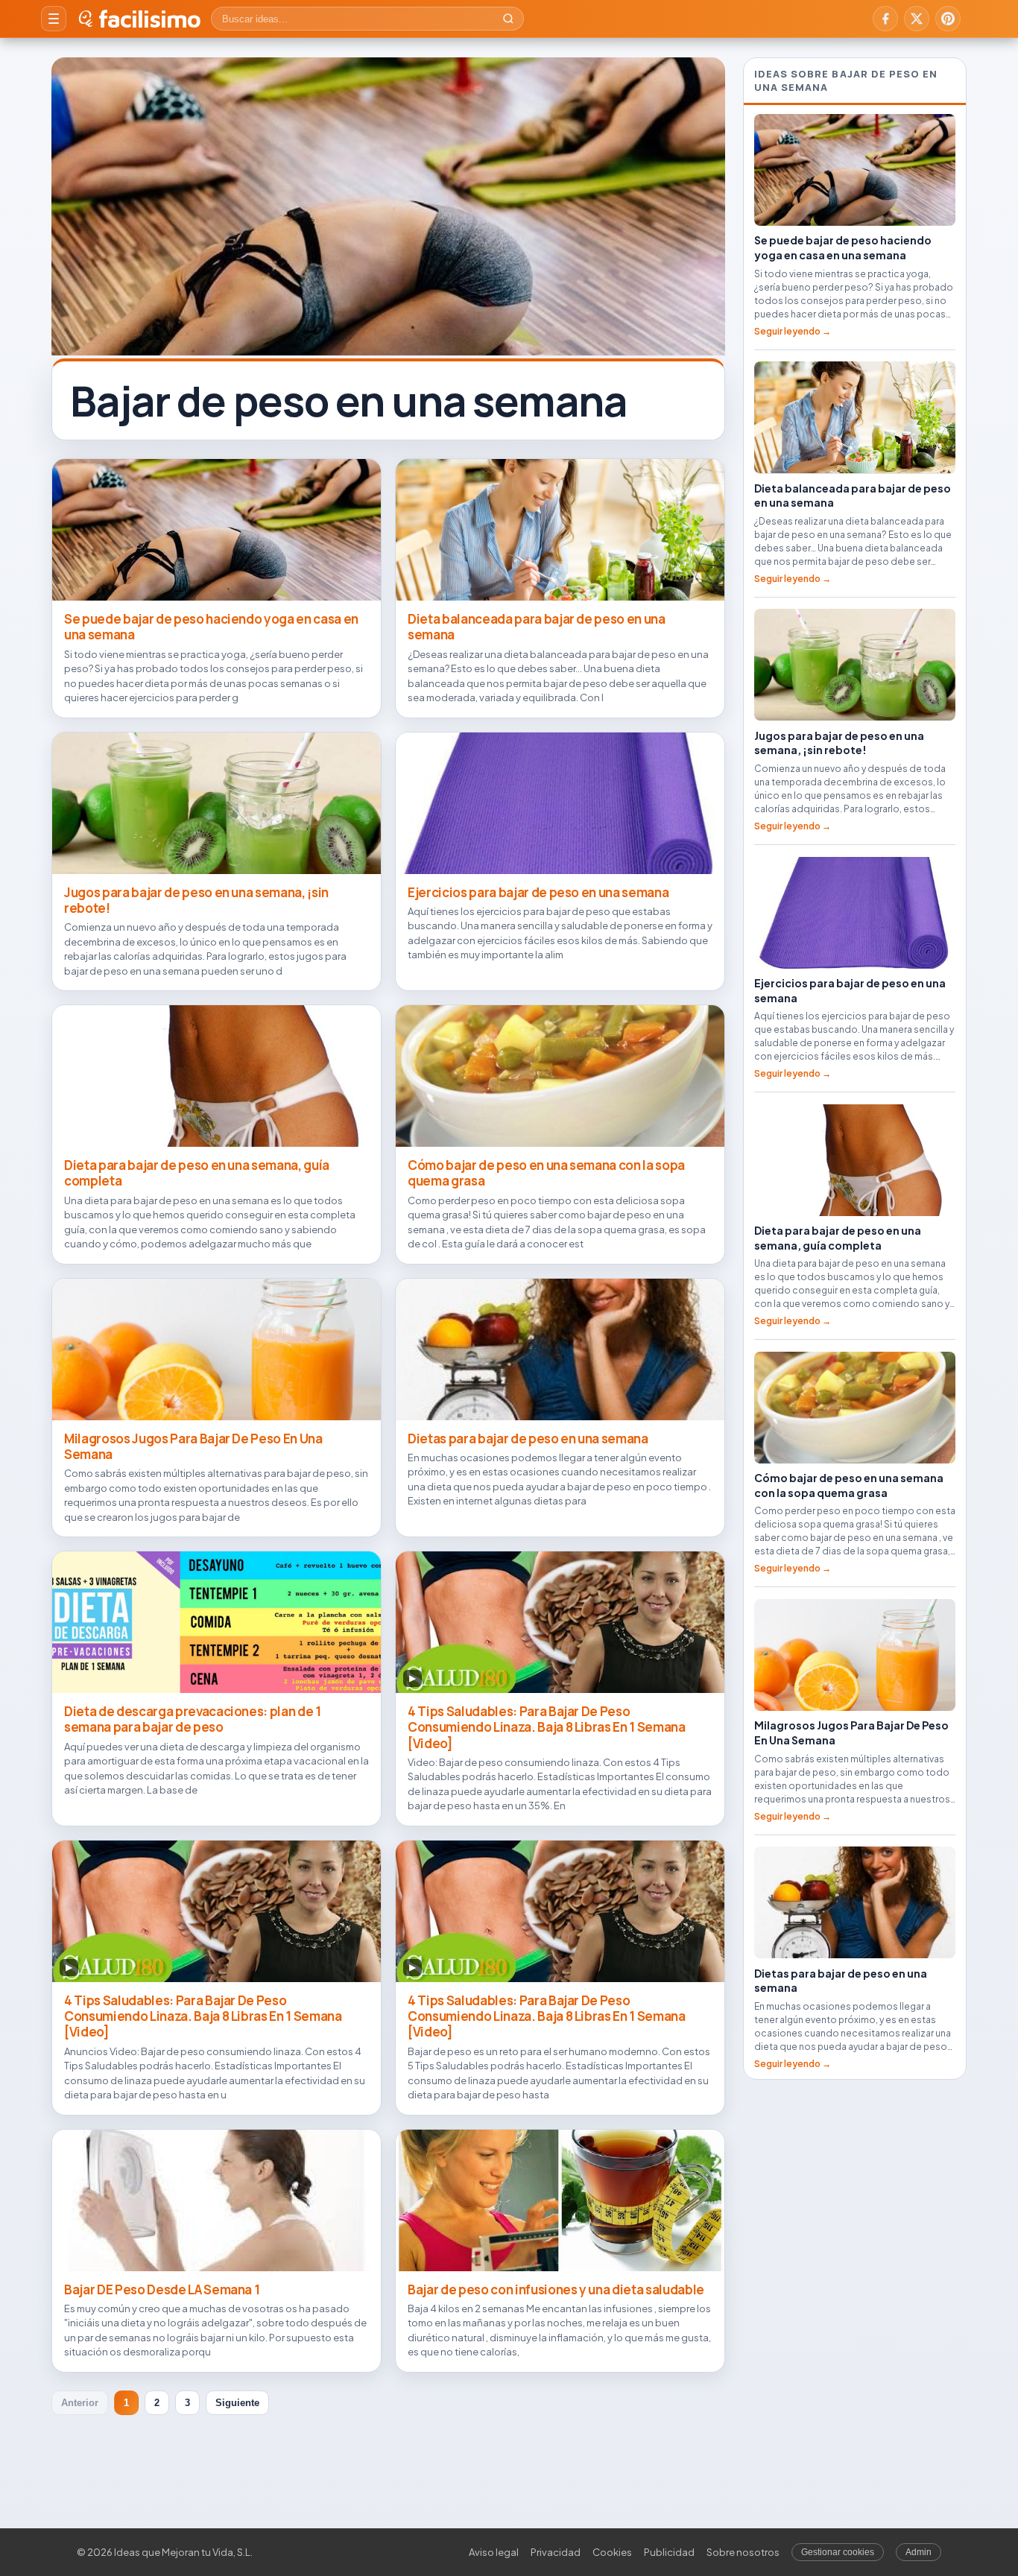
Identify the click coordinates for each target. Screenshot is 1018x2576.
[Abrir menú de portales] (54, 19)
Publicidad (669, 2552)
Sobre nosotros (743, 2552)
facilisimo (149, 19)
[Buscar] (508, 19)
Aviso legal (494, 2552)
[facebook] (885, 19)
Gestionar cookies (838, 2552)
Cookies (612, 2552)
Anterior (80, 2403)
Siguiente (237, 2403)
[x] (917, 19)
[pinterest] (948, 19)
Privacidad (556, 2552)
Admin (919, 2552)
